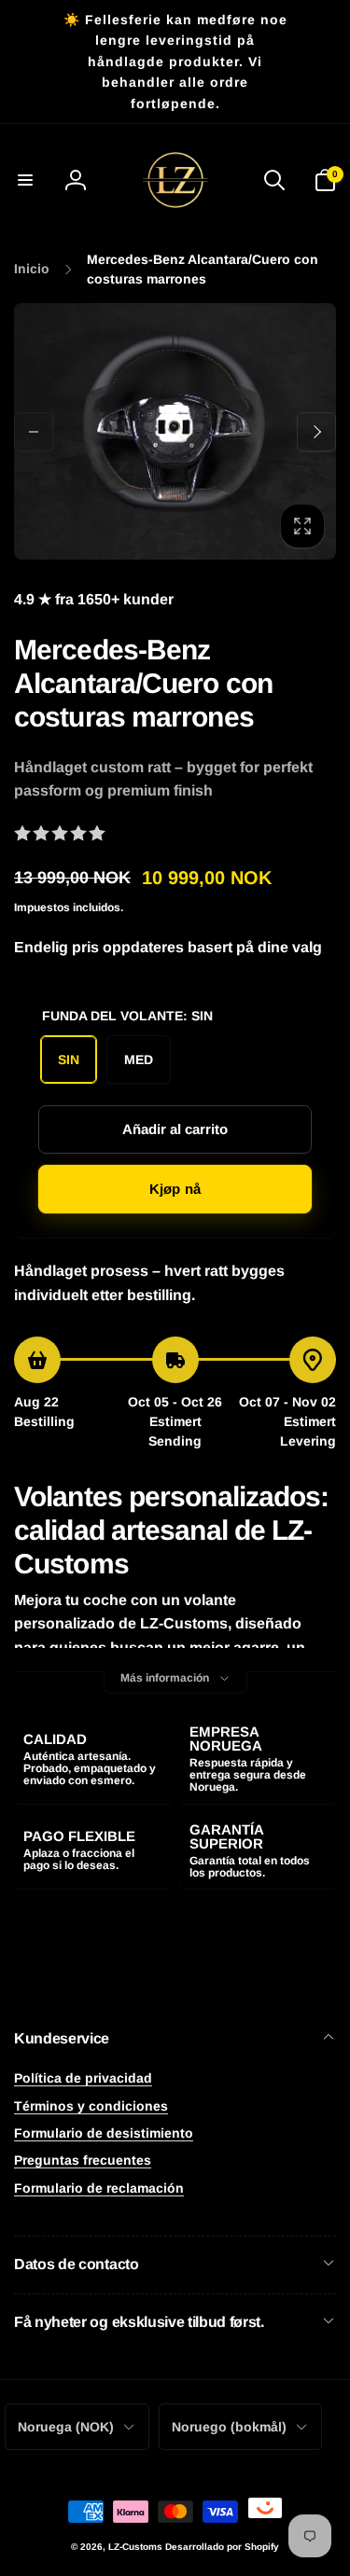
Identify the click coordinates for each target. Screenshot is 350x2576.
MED (139, 1059)
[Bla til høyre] (316, 432)
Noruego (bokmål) (229, 2427)
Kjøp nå (175, 1189)
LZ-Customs (135, 2547)
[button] (25, 180)
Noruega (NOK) (66, 2427)
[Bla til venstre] (34, 432)
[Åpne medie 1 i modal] (175, 431)
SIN (69, 1059)
